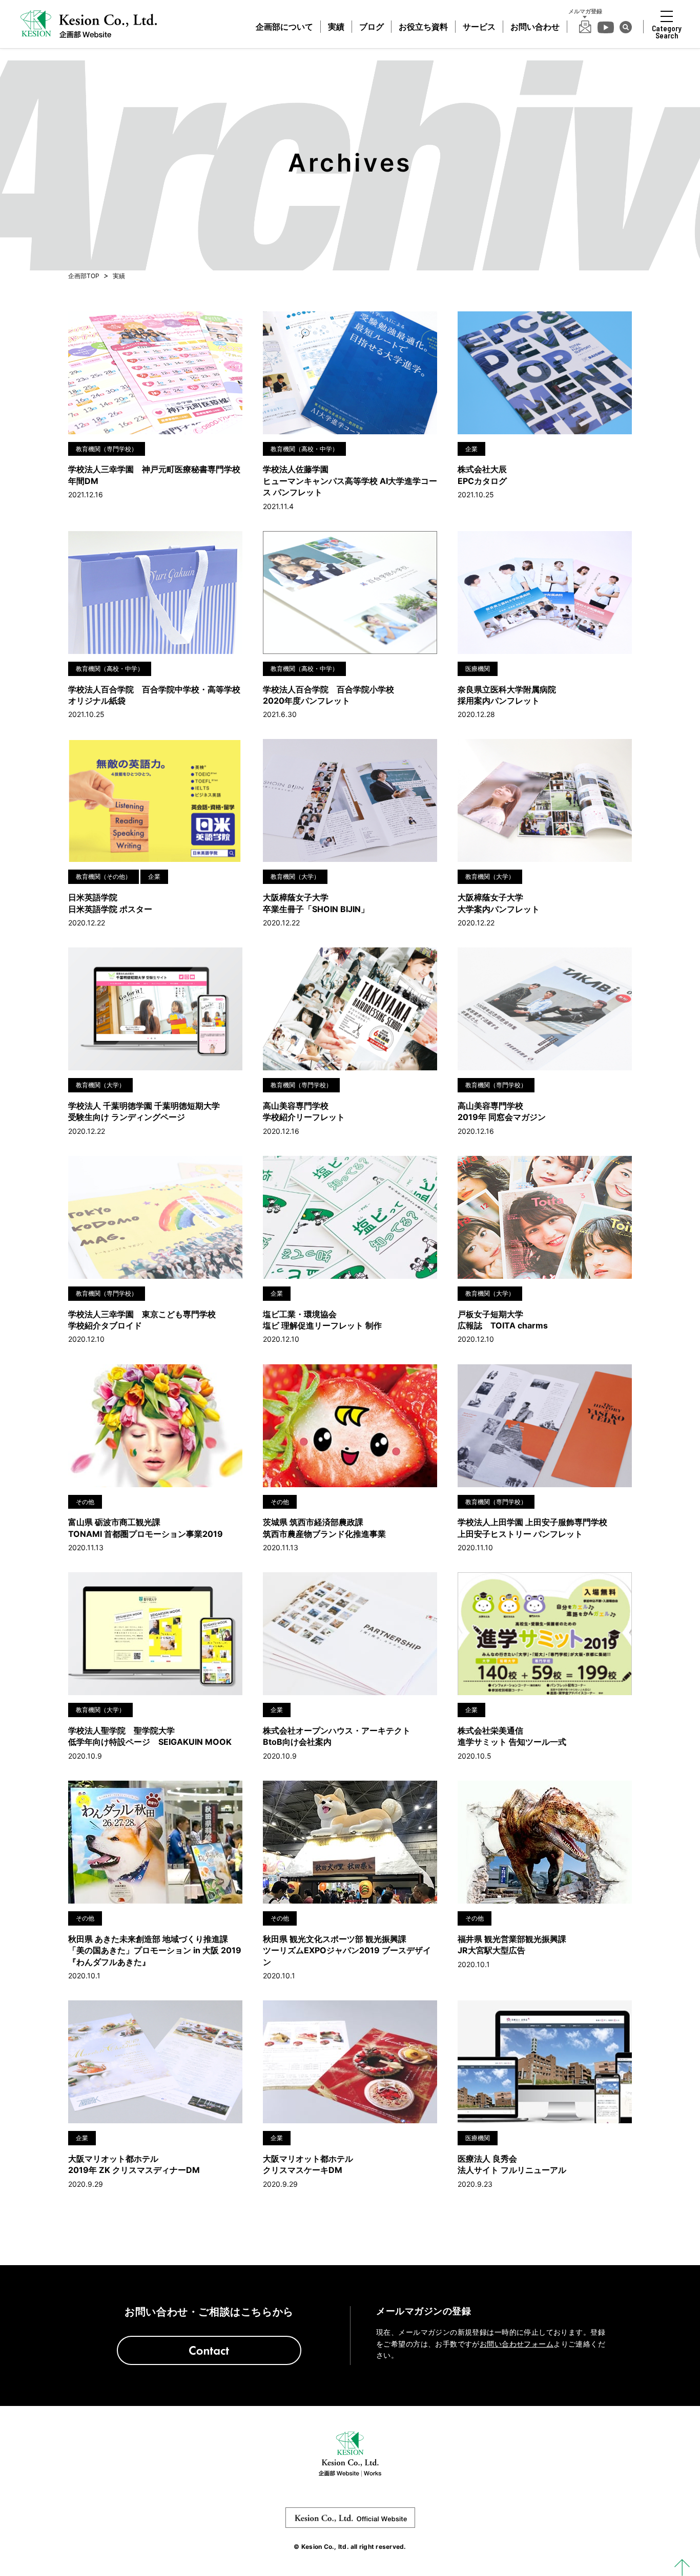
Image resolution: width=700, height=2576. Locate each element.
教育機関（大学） (295, 877)
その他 (85, 1502)
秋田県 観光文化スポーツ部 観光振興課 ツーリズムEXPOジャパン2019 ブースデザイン (347, 1950)
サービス (479, 27)
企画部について (284, 27)
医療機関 (478, 669)
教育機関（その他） (104, 877)
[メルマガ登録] (585, 27)
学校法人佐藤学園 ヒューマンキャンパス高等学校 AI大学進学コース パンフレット (350, 481)
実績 (336, 27)
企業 (471, 449)
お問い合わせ (535, 27)
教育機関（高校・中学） (304, 449)
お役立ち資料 (423, 27)
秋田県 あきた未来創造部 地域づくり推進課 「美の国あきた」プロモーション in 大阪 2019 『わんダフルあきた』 (155, 1950)
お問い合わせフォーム (517, 2344)
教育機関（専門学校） (107, 449)
